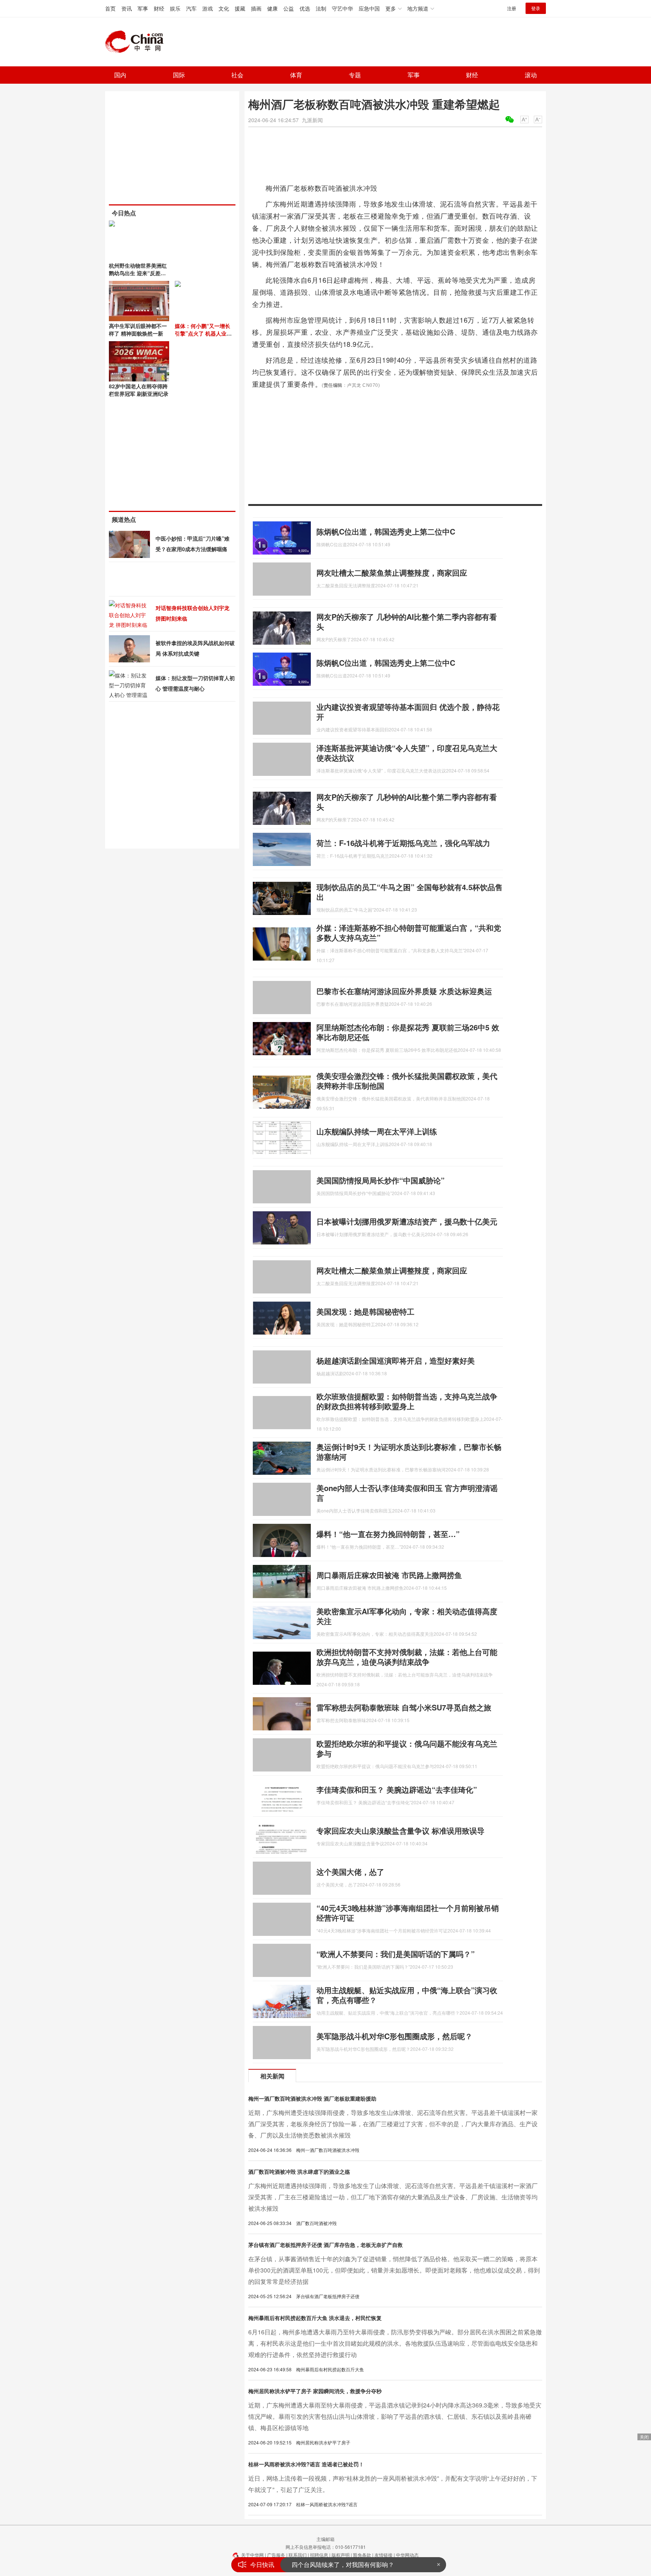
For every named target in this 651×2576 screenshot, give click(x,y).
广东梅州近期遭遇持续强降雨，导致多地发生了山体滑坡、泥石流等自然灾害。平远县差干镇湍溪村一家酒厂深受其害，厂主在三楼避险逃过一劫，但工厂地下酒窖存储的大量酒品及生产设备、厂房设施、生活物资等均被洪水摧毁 (393, 2197)
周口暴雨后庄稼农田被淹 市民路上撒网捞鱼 (389, 1575)
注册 (512, 8)
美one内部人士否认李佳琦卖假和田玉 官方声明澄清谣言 (407, 1493)
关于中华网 (252, 2555)
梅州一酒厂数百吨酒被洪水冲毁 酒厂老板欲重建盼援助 (312, 2098)
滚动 (531, 75)
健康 (272, 8)
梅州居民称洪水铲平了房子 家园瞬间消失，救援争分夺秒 (315, 2391)
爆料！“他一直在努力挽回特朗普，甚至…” (388, 1534)
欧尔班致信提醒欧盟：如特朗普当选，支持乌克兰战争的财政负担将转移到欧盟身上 (407, 1401)
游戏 (208, 8)
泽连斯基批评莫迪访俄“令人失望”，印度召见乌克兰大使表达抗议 (407, 753)
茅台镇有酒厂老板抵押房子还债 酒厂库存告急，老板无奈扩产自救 (325, 2245)
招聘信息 (319, 2555)
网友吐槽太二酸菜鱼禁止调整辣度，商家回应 (392, 572)
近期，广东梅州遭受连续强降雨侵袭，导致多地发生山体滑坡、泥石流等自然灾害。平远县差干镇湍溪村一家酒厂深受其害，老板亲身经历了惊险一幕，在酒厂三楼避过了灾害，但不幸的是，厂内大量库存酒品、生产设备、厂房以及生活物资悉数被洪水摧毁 (393, 2124)
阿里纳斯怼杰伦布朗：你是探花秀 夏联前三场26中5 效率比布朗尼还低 (408, 1032)
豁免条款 (362, 2555)
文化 (224, 8)
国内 (120, 75)
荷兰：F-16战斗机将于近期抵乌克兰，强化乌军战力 (403, 843)
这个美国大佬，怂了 (350, 1872)
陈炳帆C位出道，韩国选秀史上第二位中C (386, 531)
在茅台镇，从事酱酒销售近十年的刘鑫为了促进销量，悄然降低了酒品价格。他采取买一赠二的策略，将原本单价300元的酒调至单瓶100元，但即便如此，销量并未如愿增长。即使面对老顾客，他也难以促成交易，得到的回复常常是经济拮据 (394, 2270)
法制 (321, 8)
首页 (110, 8)
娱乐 (175, 8)
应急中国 (369, 8)
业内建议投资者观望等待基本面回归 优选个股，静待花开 (408, 712)
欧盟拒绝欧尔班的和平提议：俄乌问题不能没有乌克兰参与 (407, 1748)
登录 (536, 8)
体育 (296, 75)
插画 (256, 8)
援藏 (240, 8)
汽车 (191, 8)
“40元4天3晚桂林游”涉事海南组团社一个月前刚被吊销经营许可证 (408, 1913)
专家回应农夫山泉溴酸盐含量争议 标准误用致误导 (400, 1830)
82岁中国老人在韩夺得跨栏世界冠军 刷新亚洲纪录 (139, 390)
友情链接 (384, 2555)
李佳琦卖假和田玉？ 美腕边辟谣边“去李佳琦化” (397, 1789)
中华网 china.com (137, 42)
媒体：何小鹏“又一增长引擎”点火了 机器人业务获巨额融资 (203, 333)
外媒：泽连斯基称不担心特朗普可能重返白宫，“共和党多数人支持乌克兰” (409, 932)
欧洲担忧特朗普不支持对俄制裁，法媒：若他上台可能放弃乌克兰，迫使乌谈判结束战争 (407, 1657)
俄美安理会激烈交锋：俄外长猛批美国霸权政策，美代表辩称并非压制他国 (407, 1081)
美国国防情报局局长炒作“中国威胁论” (381, 1180)
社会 (237, 75)
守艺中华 (342, 8)
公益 (289, 8)
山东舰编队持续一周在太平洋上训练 (377, 1131)
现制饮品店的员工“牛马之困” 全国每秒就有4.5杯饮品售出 (410, 892)
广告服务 (276, 2555)
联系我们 (298, 2555)
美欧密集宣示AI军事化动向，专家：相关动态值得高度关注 (407, 1616)
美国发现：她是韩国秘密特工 (365, 1311)
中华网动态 (407, 2555)
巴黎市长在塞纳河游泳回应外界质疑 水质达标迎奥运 (404, 991)
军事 (143, 8)
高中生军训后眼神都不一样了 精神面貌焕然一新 (138, 329)
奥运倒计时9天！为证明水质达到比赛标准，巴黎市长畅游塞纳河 (409, 1452)
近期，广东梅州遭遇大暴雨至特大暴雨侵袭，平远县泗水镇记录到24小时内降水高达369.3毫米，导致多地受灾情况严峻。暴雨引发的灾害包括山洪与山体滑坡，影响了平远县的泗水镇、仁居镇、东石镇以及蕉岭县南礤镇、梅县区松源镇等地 (395, 2416)
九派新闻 (312, 120)
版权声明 (341, 2555)
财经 (159, 8)
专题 (355, 75)
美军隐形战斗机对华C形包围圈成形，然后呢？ (394, 2036)
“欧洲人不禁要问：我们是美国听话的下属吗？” (396, 1954)
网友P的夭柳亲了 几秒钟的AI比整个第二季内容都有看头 (407, 621)
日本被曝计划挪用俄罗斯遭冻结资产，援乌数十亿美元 (407, 1221)
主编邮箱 (325, 2539)
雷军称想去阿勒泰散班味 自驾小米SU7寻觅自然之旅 (404, 1707)
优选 (305, 8)
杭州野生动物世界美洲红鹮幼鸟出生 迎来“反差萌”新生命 (139, 273)
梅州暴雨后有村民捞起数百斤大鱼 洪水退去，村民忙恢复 (315, 2318)
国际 (179, 75)
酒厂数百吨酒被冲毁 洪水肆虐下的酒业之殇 (299, 2171)
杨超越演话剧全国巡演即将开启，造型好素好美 (396, 1360)
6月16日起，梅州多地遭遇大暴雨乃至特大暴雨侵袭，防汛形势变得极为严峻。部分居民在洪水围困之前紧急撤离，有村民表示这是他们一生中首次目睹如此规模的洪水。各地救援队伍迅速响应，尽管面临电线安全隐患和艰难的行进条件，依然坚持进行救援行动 (395, 2343)
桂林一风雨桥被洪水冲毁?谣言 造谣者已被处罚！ (306, 2464)
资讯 (127, 8)
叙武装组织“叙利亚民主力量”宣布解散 (342, 2567)
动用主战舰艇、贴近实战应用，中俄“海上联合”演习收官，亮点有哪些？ (407, 1995)
